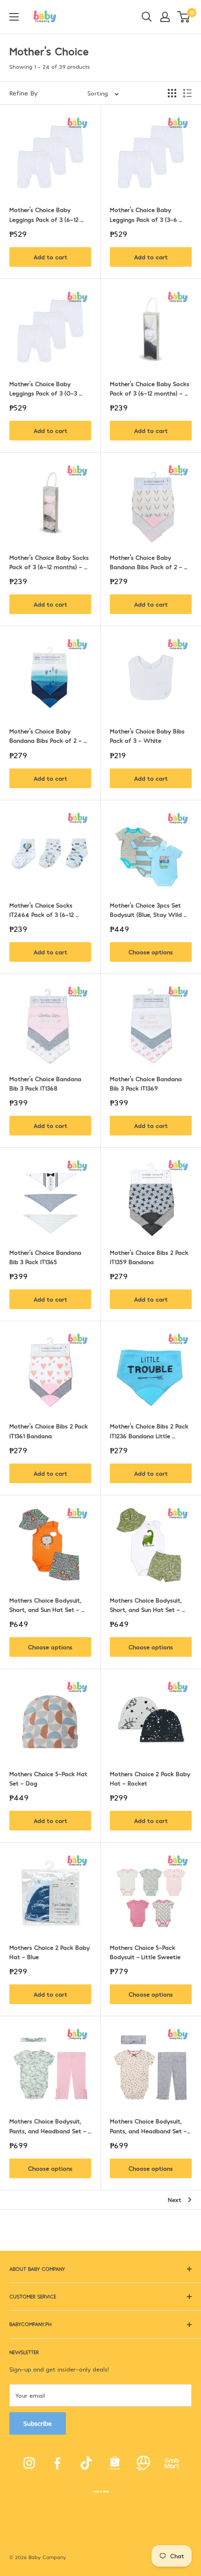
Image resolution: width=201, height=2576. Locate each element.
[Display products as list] (187, 93)
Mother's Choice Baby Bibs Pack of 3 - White (148, 736)
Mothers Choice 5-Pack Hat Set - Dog (49, 1778)
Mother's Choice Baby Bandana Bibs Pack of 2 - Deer (147, 563)
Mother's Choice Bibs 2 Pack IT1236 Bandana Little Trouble (150, 1431)
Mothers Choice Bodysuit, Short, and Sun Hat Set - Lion (46, 1605)
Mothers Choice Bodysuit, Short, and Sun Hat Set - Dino (147, 1605)
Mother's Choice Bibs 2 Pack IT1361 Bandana (50, 1431)
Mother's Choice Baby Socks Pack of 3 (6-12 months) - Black (151, 389)
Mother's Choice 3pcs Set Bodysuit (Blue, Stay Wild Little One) (147, 910)
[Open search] (147, 17)
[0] (184, 17)
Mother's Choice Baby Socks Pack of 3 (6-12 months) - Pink (50, 563)
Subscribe (38, 2423)
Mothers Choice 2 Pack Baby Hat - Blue (50, 1952)
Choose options (151, 952)
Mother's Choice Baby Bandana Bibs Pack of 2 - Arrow (47, 736)
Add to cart (50, 257)
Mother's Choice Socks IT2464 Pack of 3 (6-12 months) (43, 910)
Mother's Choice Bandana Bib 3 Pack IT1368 (46, 1083)
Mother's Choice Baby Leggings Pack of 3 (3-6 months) (144, 215)
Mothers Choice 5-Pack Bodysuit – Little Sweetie (145, 1952)
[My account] (165, 17)
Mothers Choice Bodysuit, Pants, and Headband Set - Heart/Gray (149, 2126)
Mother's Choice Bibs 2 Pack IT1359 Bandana (150, 1257)
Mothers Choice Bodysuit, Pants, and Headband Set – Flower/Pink (49, 2126)
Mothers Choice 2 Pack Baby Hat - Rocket (151, 1778)
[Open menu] (14, 17)
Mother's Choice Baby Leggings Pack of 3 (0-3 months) (44, 389)
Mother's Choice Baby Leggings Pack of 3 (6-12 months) (45, 215)
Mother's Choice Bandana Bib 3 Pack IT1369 (147, 1083)
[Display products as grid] (172, 93)
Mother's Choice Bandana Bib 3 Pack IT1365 (46, 1257)
